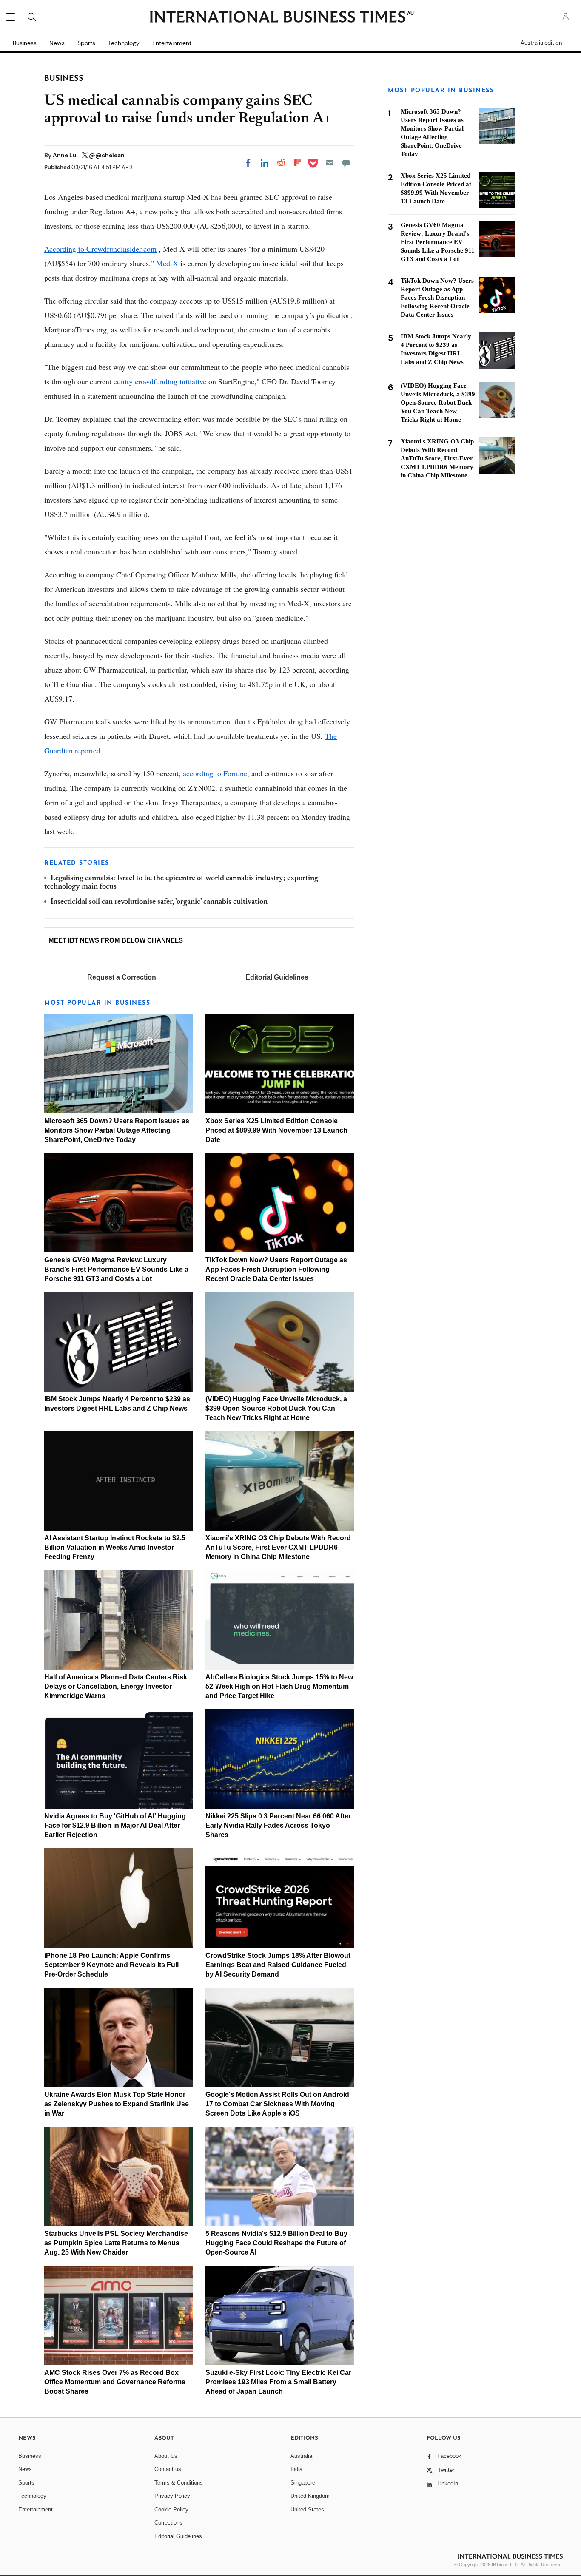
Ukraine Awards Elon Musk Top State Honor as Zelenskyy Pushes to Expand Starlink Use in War (117, 2104)
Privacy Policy (172, 2496)
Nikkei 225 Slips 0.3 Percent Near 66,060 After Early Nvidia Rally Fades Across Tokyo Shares (278, 1825)
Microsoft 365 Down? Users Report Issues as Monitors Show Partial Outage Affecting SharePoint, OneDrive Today (117, 1130)
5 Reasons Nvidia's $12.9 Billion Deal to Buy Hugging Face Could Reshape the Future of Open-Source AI (276, 2243)
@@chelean (107, 155)
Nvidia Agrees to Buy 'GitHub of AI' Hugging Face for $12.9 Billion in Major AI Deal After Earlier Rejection (115, 1825)
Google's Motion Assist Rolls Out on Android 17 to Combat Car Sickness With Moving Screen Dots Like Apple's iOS (277, 2104)
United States (307, 2509)
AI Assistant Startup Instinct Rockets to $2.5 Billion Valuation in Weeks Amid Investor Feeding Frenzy (115, 1547)
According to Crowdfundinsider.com (100, 249)
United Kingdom (310, 2496)
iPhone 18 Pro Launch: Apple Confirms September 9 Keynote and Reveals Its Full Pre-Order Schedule (111, 1965)
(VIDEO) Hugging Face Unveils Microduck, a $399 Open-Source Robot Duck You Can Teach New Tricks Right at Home (276, 1408)
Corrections (168, 2523)
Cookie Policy (171, 2509)
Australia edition (541, 43)
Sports (86, 43)
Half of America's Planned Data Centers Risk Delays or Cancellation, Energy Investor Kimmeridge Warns (116, 1686)
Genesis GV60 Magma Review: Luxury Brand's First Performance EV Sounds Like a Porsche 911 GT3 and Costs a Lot (116, 1269)
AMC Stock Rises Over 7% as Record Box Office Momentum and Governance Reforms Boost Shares (115, 2382)
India (296, 2469)
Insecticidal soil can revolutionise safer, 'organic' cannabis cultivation (159, 902)
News (57, 43)
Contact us (168, 2469)
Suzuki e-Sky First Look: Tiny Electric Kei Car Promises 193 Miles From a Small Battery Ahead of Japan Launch (278, 2382)
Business (25, 43)
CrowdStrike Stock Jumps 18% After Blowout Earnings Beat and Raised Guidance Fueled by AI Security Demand (278, 1965)
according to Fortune (215, 773)
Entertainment (172, 43)
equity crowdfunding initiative (160, 381)
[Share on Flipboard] (298, 163)
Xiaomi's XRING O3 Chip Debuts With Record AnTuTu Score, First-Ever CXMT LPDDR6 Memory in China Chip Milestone (278, 1547)
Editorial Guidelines (277, 977)
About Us (166, 2456)
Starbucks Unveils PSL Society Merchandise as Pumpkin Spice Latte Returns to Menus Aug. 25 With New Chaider (116, 2243)
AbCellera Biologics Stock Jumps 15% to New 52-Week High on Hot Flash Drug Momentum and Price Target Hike (279, 1686)
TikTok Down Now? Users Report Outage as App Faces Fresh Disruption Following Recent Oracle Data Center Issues (276, 1269)
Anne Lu (65, 155)
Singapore (303, 2483)
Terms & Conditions (179, 2483)
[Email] (330, 163)
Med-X (167, 263)
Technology (124, 43)
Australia (301, 2456)
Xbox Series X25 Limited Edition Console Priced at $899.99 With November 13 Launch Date (276, 1130)
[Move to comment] (346, 163)
